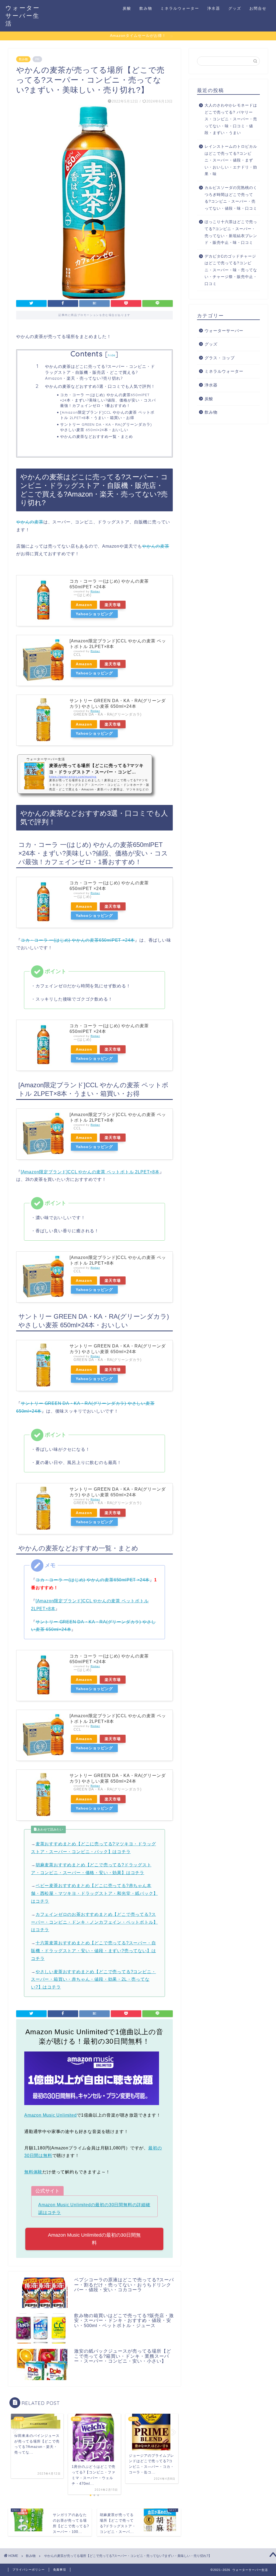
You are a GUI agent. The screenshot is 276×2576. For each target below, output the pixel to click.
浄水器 (214, 8)
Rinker (95, 591)
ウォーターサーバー (224, 331)
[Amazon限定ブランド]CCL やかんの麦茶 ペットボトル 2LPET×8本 (90, 1172)
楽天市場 (113, 605)
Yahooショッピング (94, 614)
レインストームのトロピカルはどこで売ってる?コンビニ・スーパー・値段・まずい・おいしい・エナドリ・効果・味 (231, 160)
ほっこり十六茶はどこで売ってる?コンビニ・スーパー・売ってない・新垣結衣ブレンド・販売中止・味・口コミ (231, 232)
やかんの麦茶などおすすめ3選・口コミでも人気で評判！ (100, 386)
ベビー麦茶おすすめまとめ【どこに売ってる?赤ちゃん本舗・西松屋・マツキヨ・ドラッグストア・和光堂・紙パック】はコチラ (94, 1893)
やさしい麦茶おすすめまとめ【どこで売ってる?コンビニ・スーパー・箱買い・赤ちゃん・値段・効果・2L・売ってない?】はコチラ (93, 1979)
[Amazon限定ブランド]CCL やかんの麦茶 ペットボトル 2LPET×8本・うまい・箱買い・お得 (107, 415)
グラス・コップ (220, 358)
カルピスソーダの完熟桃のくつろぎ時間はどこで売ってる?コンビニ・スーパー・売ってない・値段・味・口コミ (231, 198)
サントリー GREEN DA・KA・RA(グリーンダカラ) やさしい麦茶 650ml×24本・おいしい (106, 427)
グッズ (235, 8)
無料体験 (33, 2172)
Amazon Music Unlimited (51, 2115)
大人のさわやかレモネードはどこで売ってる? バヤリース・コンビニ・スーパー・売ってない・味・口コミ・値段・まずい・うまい (231, 119)
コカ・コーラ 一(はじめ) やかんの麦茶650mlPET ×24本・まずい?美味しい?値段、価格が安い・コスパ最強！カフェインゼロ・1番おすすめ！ (108, 400)
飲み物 (146, 8)
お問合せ (258, 8)
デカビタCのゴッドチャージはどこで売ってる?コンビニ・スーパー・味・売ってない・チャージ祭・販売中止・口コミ (231, 270)
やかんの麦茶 (30, 522)
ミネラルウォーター (180, 8)
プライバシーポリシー (29, 2570)
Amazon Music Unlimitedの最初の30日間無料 (94, 2239)
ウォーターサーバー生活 (23, 15)
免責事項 (60, 2570)
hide (112, 355)
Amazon (84, 605)
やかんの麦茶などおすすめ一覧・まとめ (96, 436)
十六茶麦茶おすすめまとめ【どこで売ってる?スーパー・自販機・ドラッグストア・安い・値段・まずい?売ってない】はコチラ (93, 1951)
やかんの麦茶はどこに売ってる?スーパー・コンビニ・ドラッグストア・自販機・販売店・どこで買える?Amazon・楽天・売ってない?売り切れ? (100, 372)
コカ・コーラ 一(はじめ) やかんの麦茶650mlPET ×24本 (78, 940)
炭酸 (127, 8)
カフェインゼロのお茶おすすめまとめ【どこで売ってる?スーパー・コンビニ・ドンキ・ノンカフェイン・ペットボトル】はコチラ (94, 1922)
